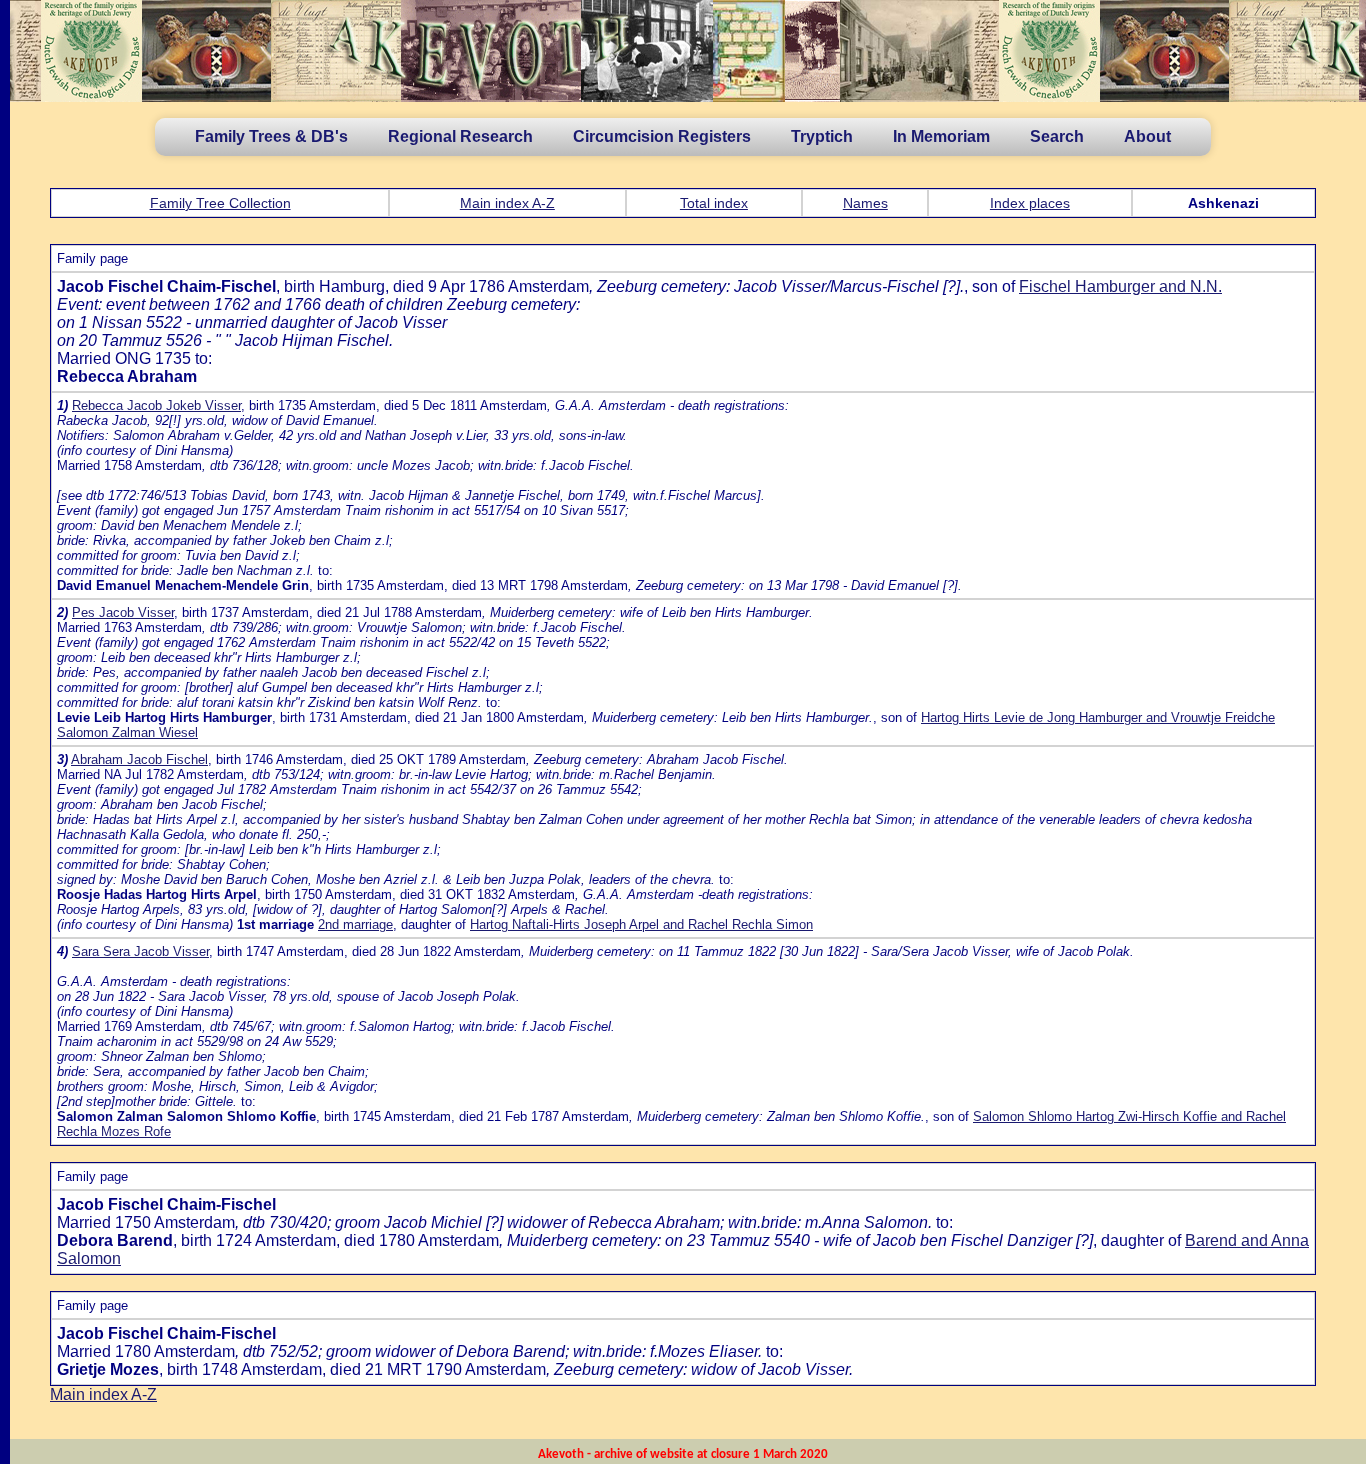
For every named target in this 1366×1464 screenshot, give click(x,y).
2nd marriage (355, 924)
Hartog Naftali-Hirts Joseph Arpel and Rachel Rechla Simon (641, 924)
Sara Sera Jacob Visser (140, 951)
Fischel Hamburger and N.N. (1120, 286)
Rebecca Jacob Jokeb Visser (156, 405)
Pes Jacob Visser (123, 612)
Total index (714, 203)
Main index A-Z (507, 203)
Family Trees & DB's (271, 136)
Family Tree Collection (220, 203)
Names (865, 203)
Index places (1030, 203)
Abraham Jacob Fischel (139, 759)
